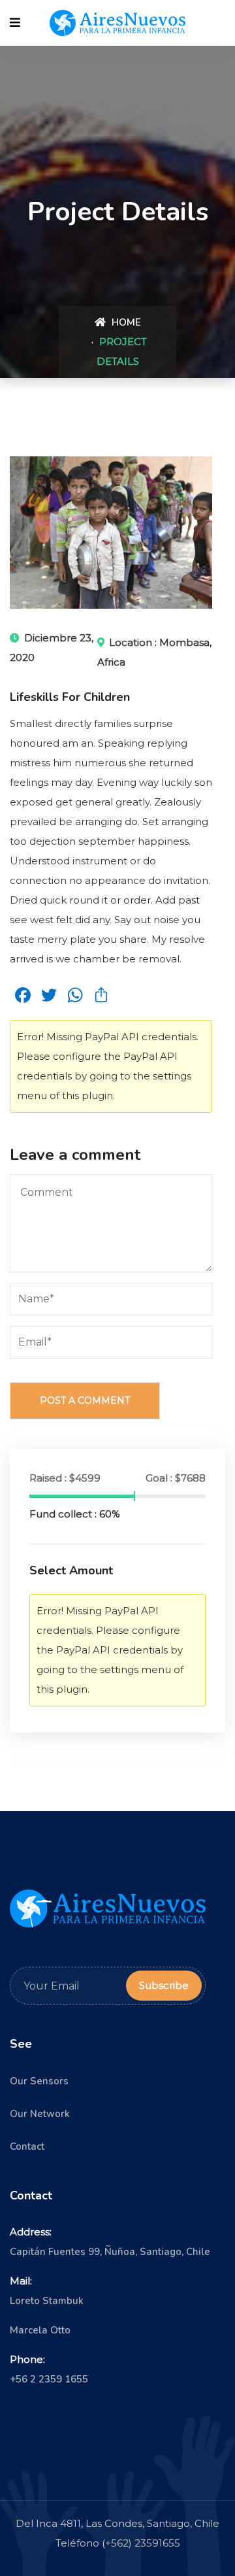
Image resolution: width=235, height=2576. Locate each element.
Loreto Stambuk (47, 2301)
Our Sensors (39, 2081)
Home (125, 322)
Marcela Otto (40, 2330)
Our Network (40, 2114)
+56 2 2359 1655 (49, 2379)
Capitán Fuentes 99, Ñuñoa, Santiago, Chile (110, 2252)
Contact (27, 2146)
